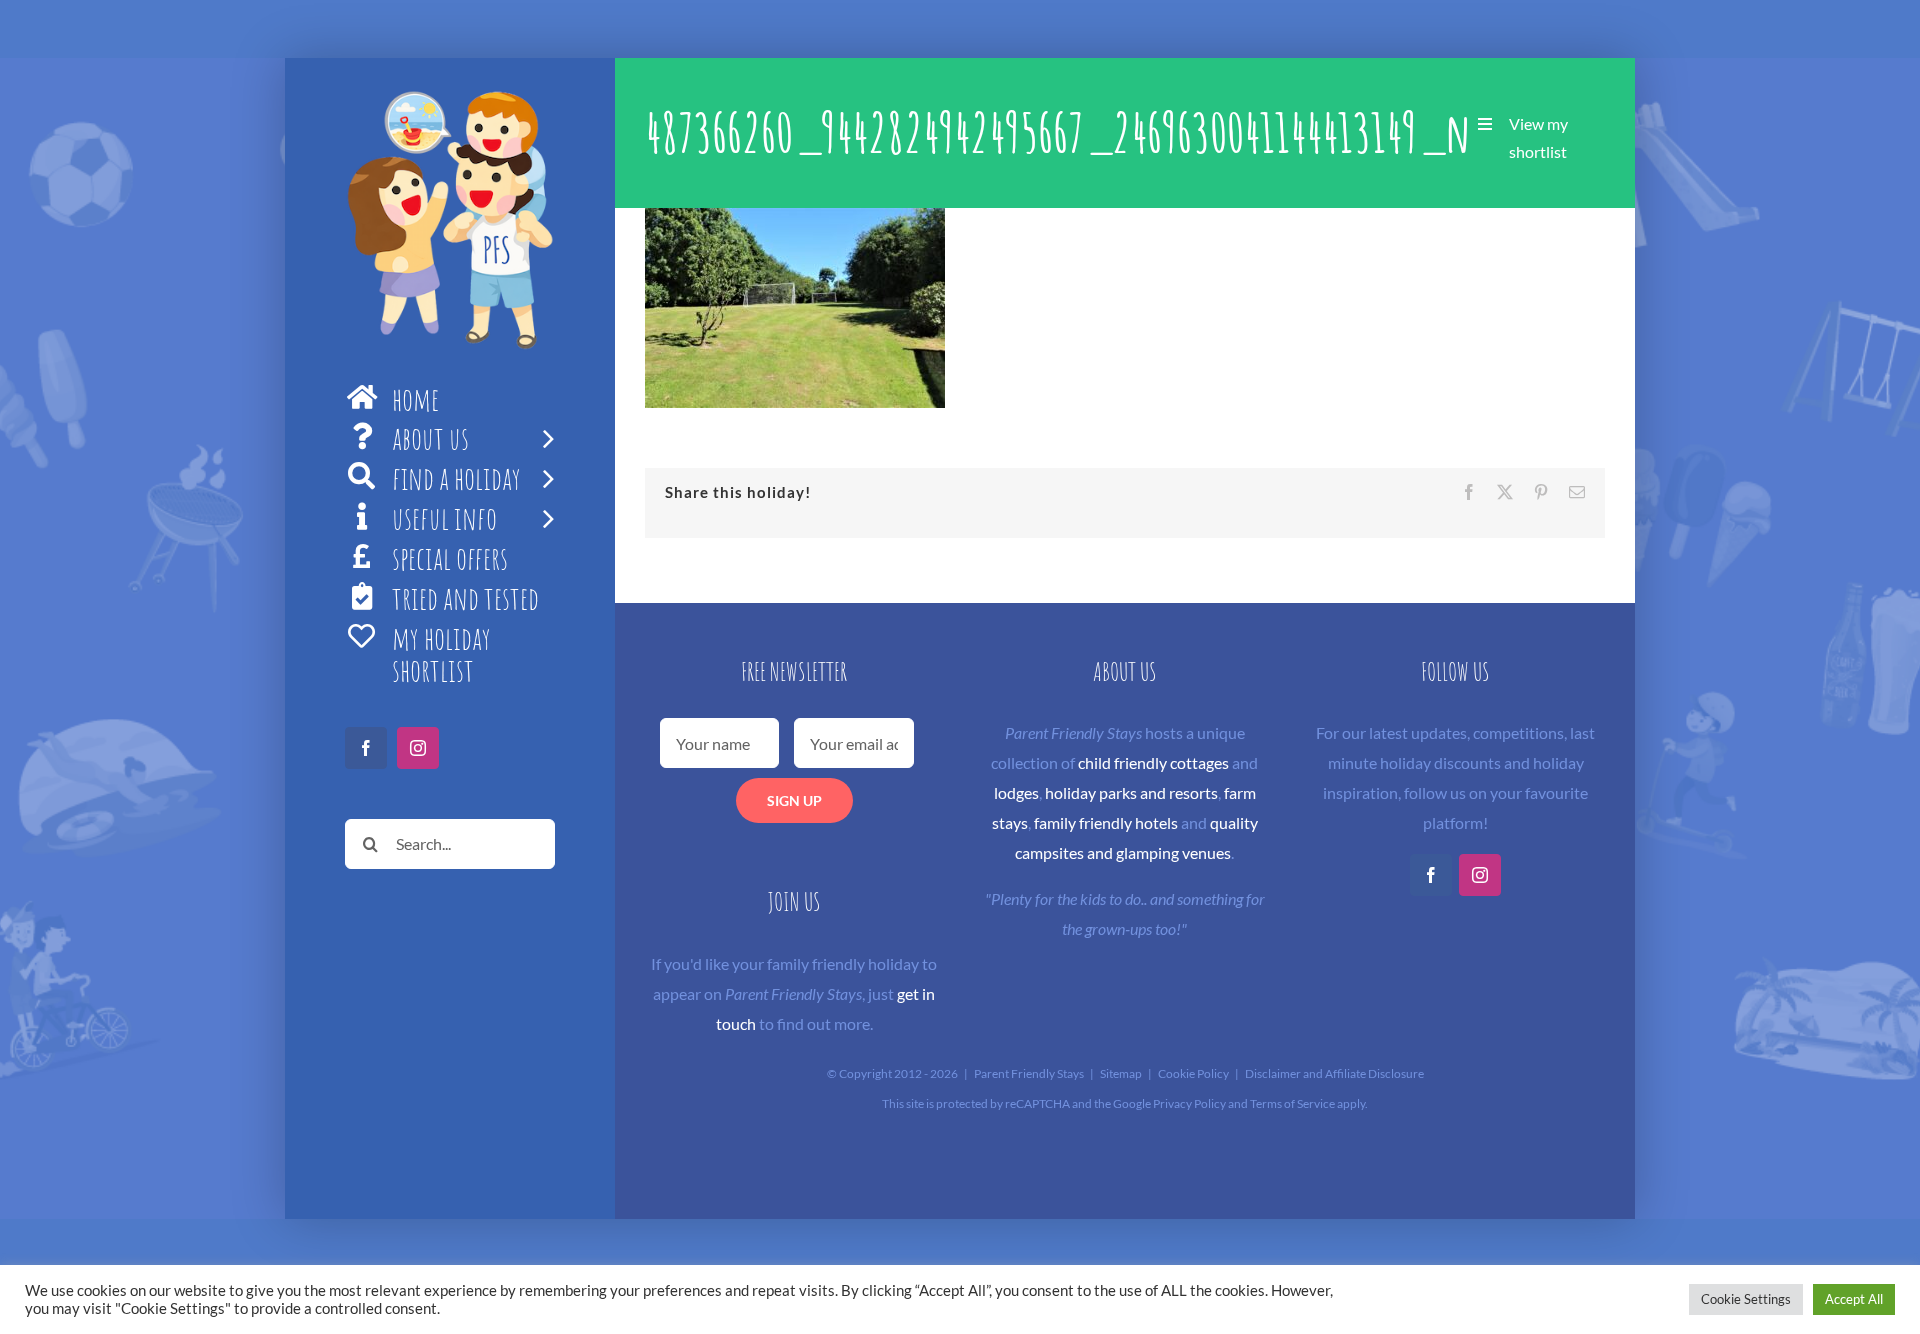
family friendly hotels (1106, 822)
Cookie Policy (1193, 1073)
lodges (1016, 792)
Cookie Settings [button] (1746, 1299)
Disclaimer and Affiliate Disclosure (1334, 1073)
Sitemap (1121, 1073)
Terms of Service (1292, 1103)
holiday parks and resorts (1131, 792)
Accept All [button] (1854, 1299)
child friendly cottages (1153, 762)
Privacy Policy (1189, 1103)
